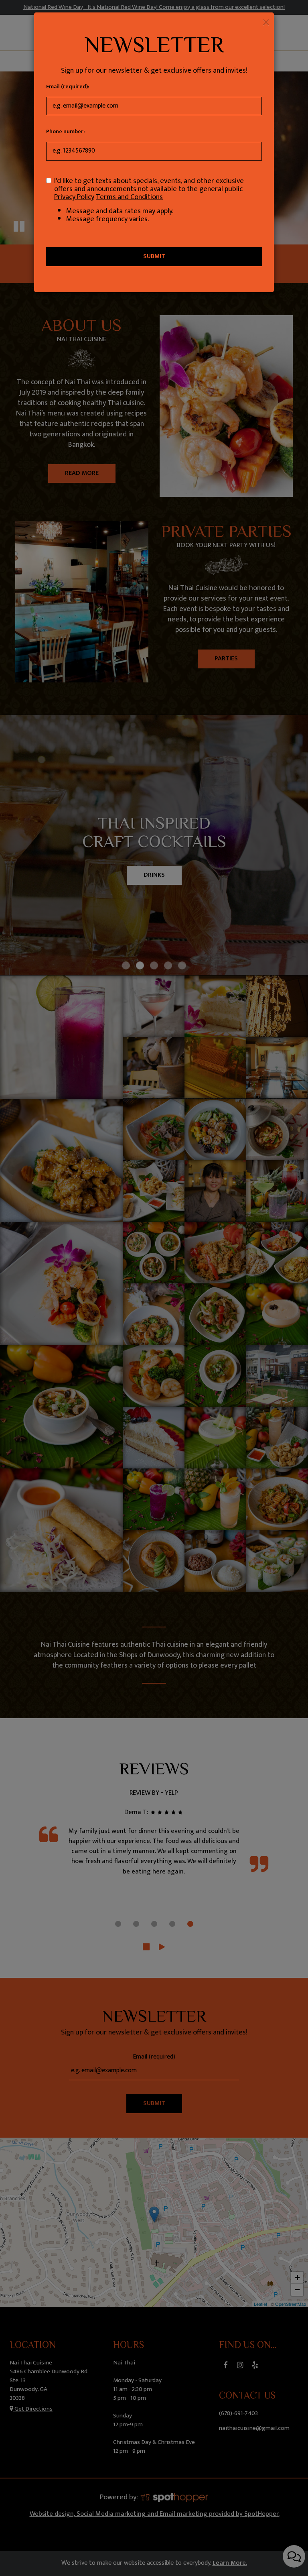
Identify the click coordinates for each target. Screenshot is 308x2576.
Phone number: (65, 132)
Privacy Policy (74, 197)
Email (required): (68, 87)
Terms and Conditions (129, 197)
